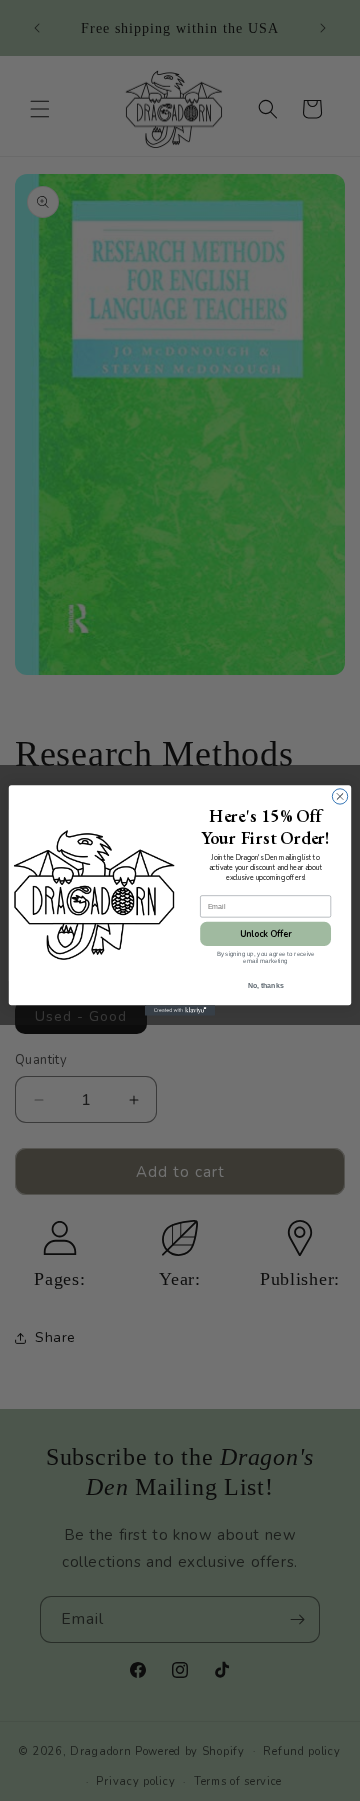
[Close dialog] (339, 796)
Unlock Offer (266, 934)
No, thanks (266, 985)
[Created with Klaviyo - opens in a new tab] (180, 1010)
